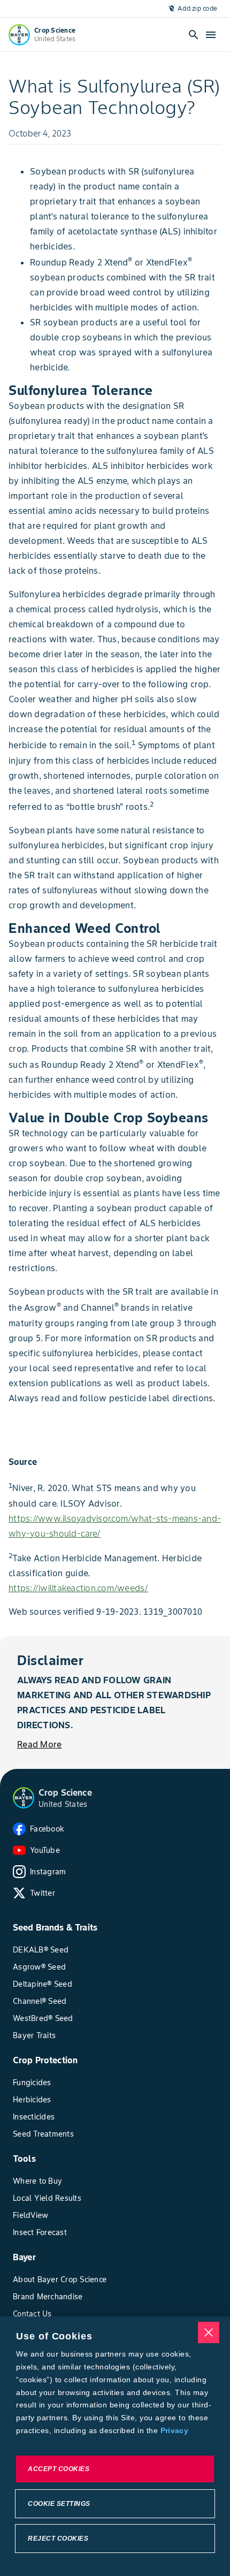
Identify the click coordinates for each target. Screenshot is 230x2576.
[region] (115, 2446)
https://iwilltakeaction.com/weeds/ (79, 1588)
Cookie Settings (59, 2504)
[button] (24, 1798)
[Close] (209, 2332)
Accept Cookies (59, 2469)
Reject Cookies (58, 2539)
